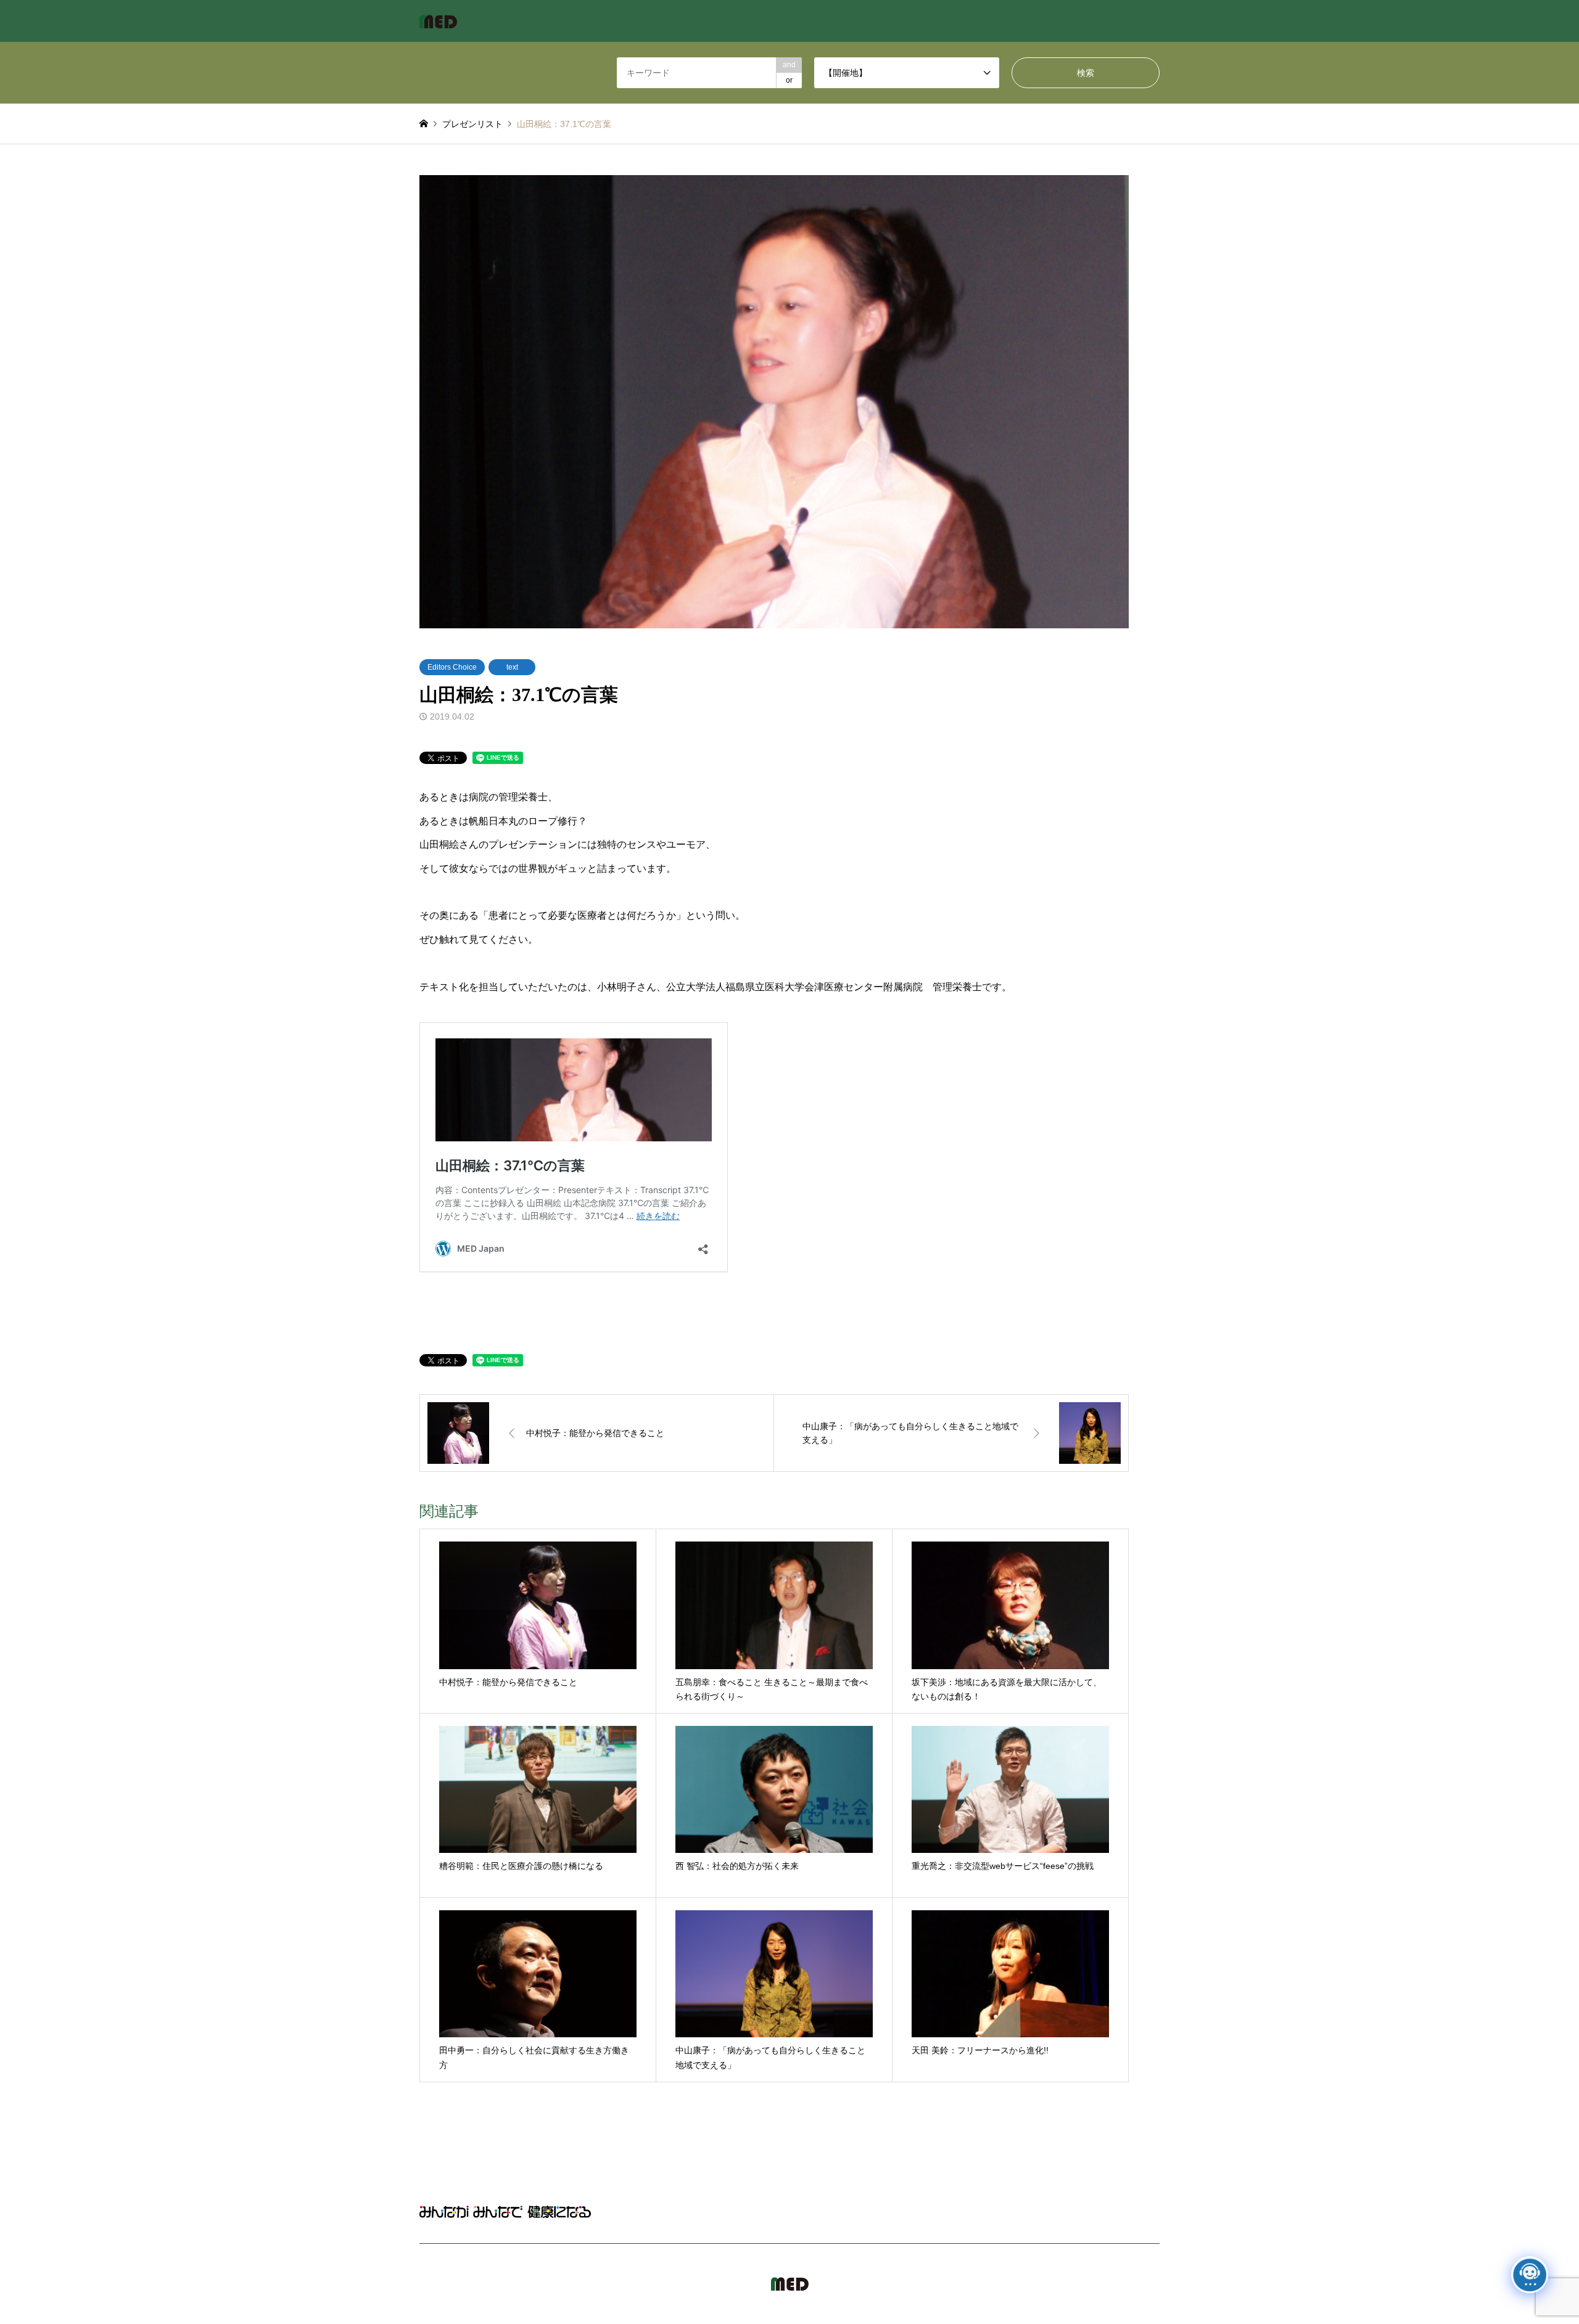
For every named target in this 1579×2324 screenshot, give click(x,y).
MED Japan (1053, 2284)
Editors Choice (452, 667)
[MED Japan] (438, 21)
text (512, 667)
